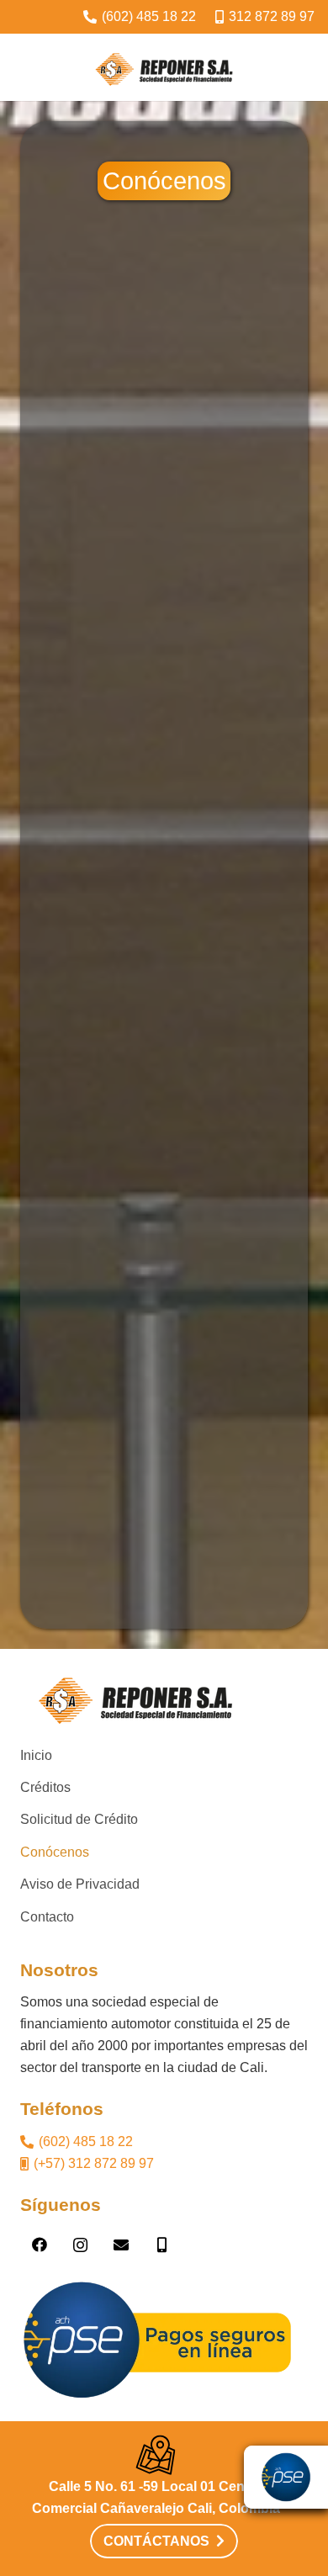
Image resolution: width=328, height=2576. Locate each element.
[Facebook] (39, 2245)
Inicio (36, 1755)
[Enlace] (164, 67)
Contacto (47, 1917)
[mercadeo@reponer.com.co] (121, 2245)
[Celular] (162, 2245)
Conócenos (55, 1852)
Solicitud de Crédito (79, 1819)
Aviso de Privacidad (80, 1884)
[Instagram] (80, 2245)
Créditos (45, 1787)
